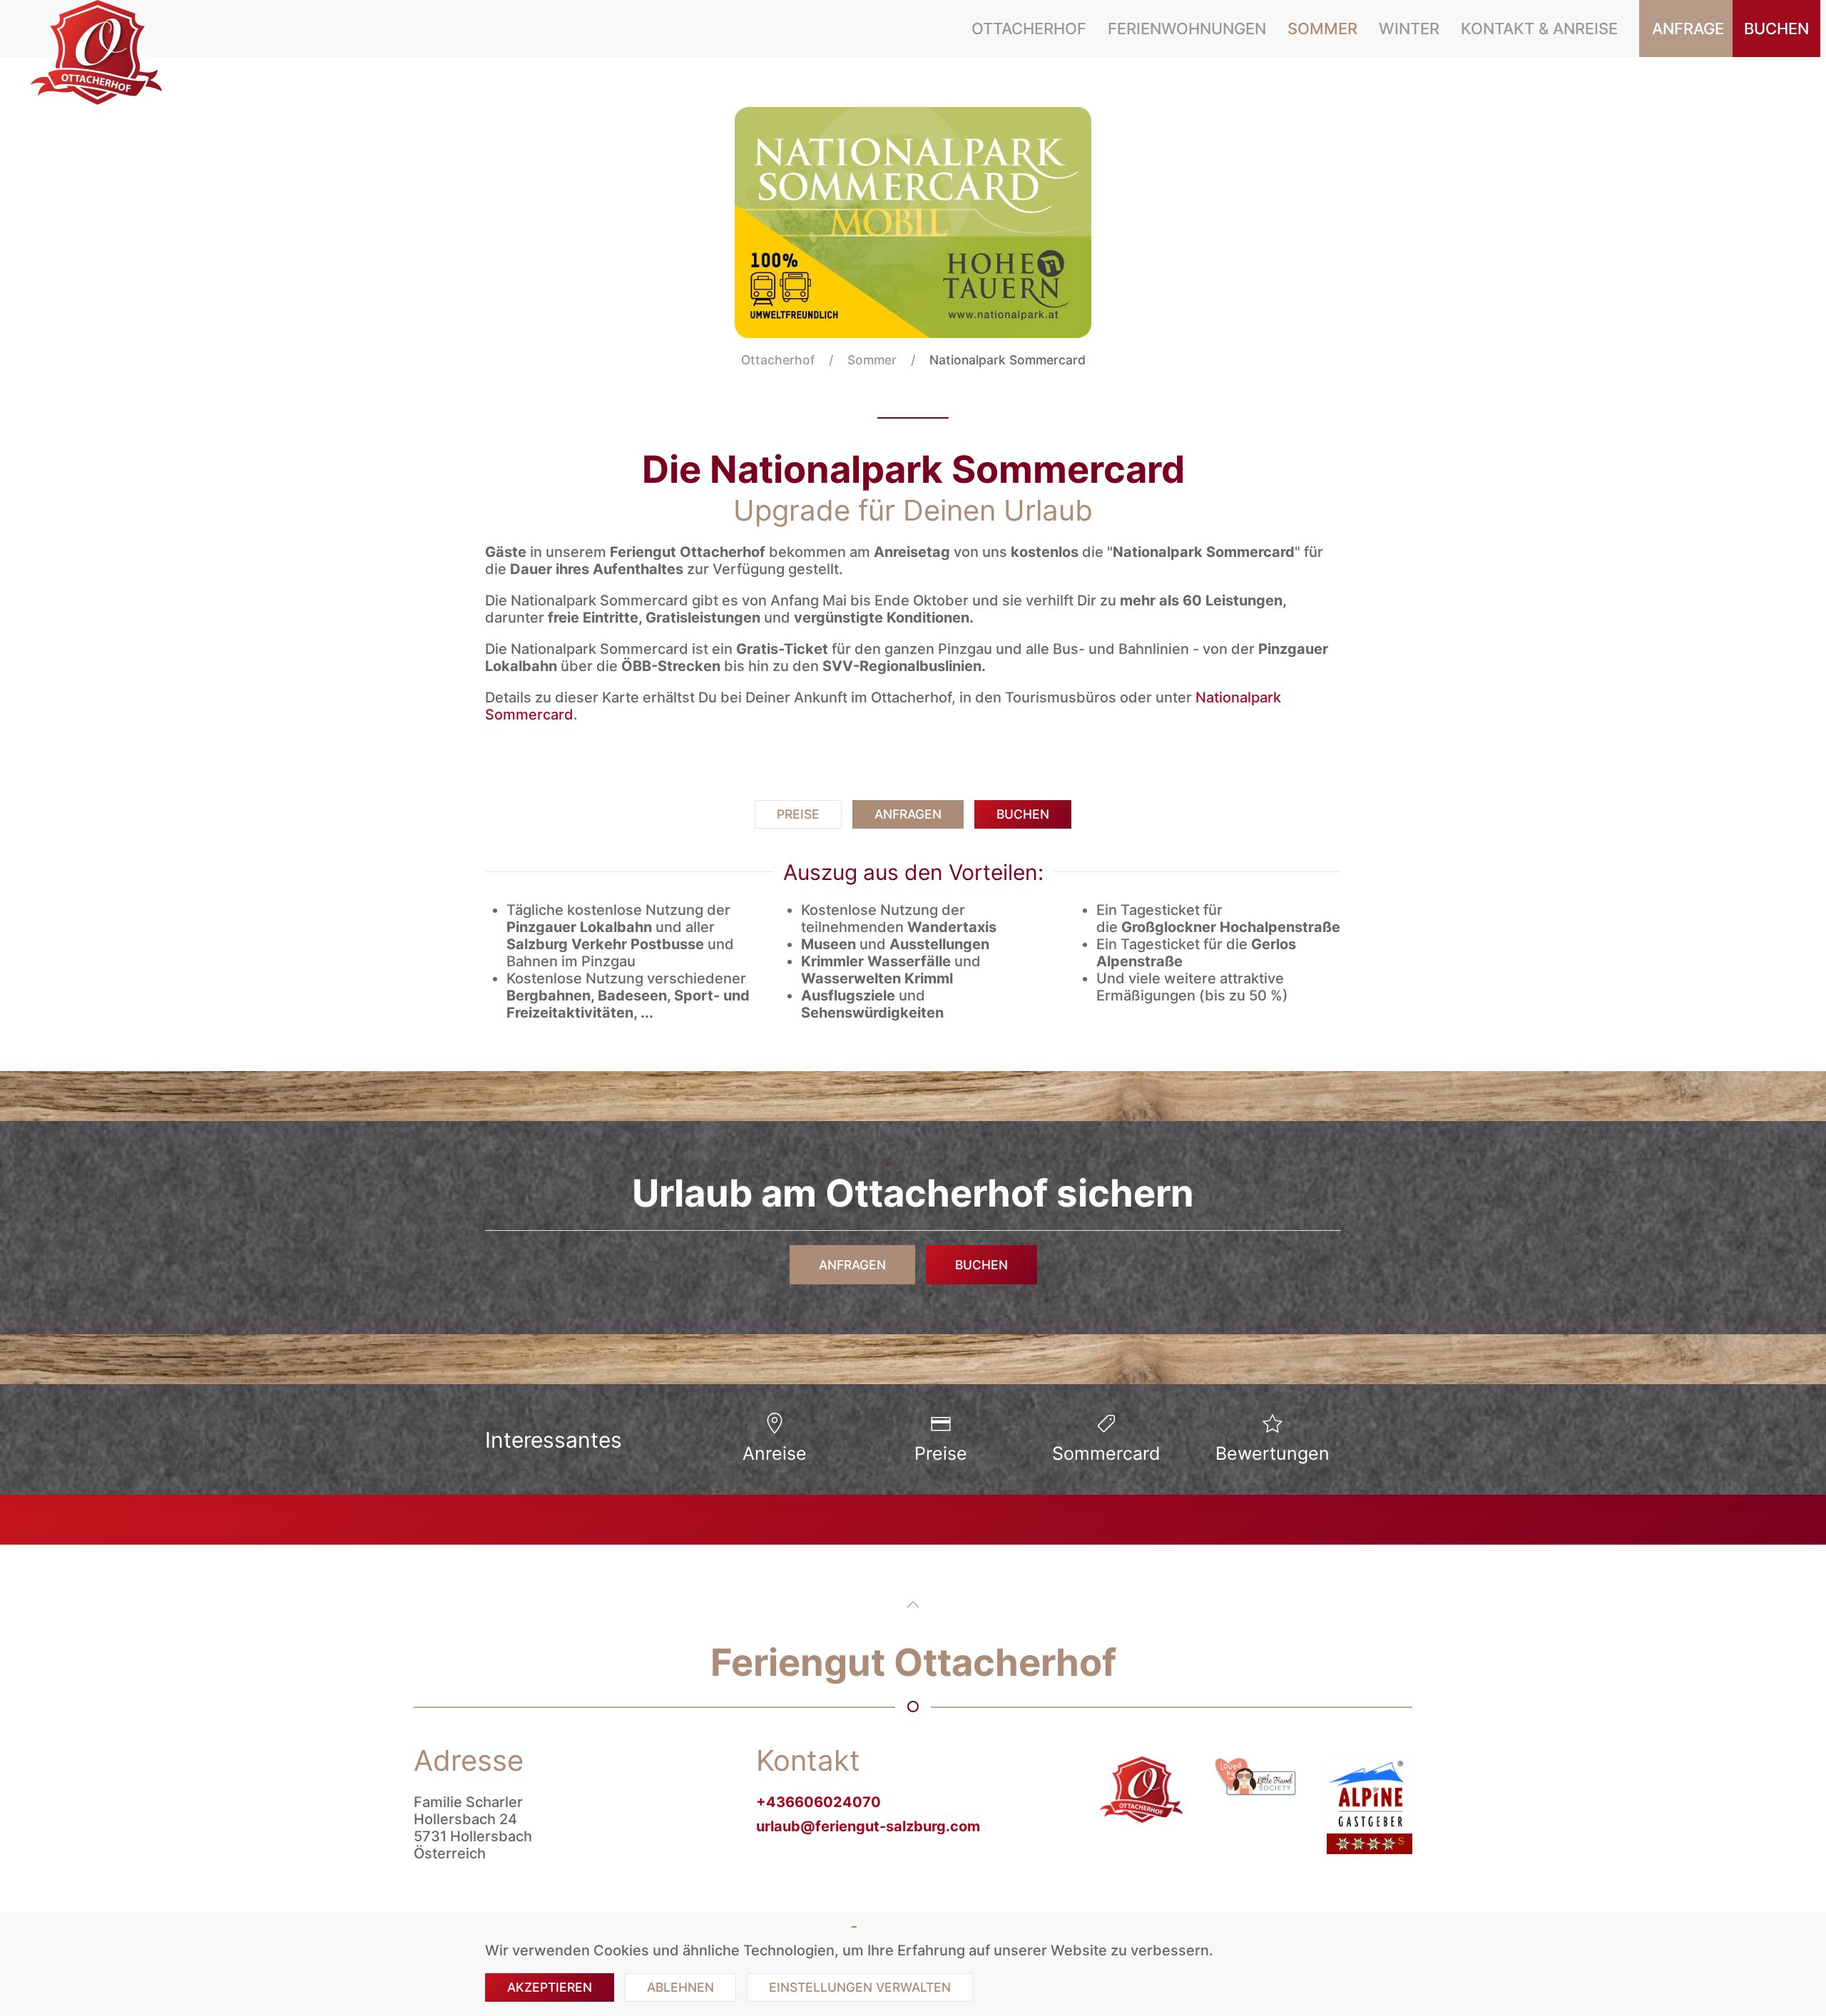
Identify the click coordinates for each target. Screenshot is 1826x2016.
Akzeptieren (550, 1987)
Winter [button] (1409, 29)
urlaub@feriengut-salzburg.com (868, 1826)
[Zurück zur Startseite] (99, 53)
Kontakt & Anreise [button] (1539, 29)
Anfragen (908, 814)
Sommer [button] (1322, 29)
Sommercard (1106, 1453)
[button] (913, 1605)
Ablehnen (680, 1987)
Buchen (1776, 29)
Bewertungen (1272, 1453)
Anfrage (1688, 29)
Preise (798, 814)
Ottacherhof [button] (1029, 29)
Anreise (775, 1453)
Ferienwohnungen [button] (1187, 29)
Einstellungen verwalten (860, 1987)
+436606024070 (818, 1802)
